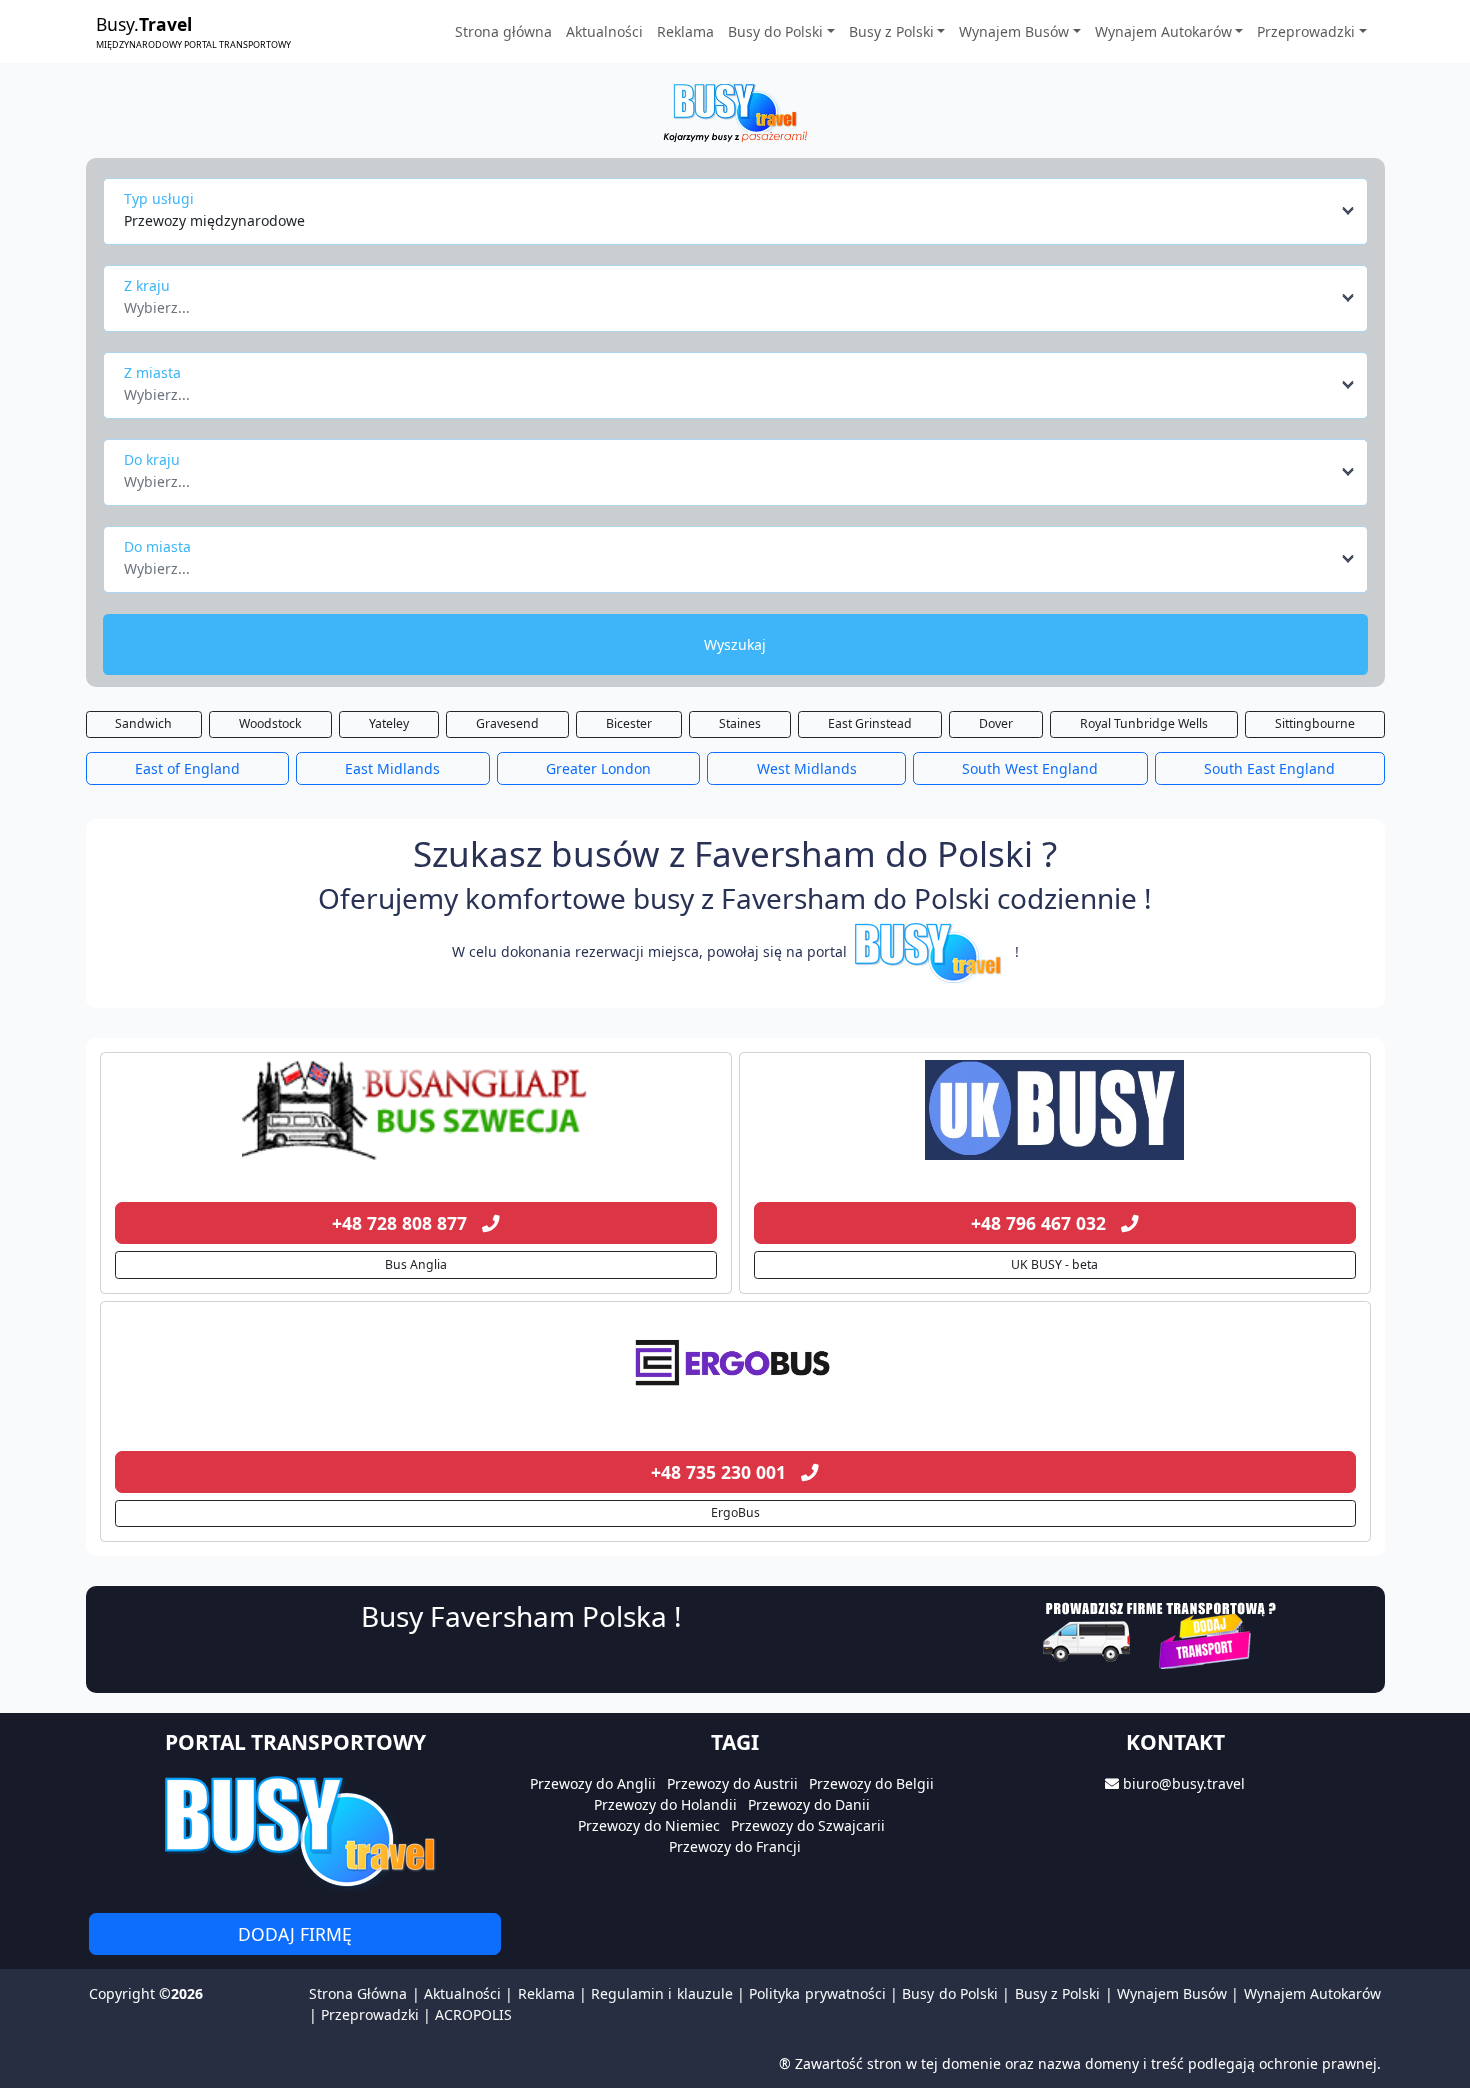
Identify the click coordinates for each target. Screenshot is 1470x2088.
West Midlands (807, 768)
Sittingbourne (1315, 723)
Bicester (629, 723)
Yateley (389, 723)
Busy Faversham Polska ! (521, 1616)
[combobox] (740, 211)
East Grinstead (870, 723)
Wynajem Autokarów (1312, 1993)
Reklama (685, 31)
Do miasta (157, 546)
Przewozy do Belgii (871, 1783)
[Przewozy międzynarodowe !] (931, 951)
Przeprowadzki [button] (1306, 31)
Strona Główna (358, 1993)
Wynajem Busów (1172, 1993)
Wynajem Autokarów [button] (1163, 31)
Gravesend (507, 723)
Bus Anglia (416, 1264)
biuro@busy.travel (1184, 1783)
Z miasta (152, 372)
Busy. (193, 31)
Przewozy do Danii (809, 1804)
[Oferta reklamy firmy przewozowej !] (1161, 1632)
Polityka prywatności (817, 1993)
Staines (740, 723)
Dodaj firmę (295, 1934)
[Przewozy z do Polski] (416, 1110)
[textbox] (729, 302)
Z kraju (147, 285)
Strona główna (503, 31)
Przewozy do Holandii (665, 1804)
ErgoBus (735, 1512)
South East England (1269, 768)
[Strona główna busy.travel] (734, 111)
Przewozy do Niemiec (649, 1825)
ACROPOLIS (473, 2014)
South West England (1030, 768)
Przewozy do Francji (735, 1846)
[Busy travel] (295, 1830)
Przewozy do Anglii (593, 1783)
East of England (187, 768)
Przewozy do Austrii (732, 1783)
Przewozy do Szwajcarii (808, 1825)
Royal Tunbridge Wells (1144, 723)
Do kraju (152, 459)
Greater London (598, 768)
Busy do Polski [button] (775, 31)
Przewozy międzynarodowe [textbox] (214, 220)
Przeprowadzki (370, 2014)
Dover (996, 723)
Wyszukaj (735, 644)
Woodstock (270, 723)
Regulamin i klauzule (662, 1993)
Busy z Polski (1058, 1993)
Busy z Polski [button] (891, 31)
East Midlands (392, 768)
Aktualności (604, 31)
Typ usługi (159, 198)
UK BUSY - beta (1054, 1264)
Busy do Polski (950, 1993)
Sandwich (143, 723)
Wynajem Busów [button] (1014, 31)
